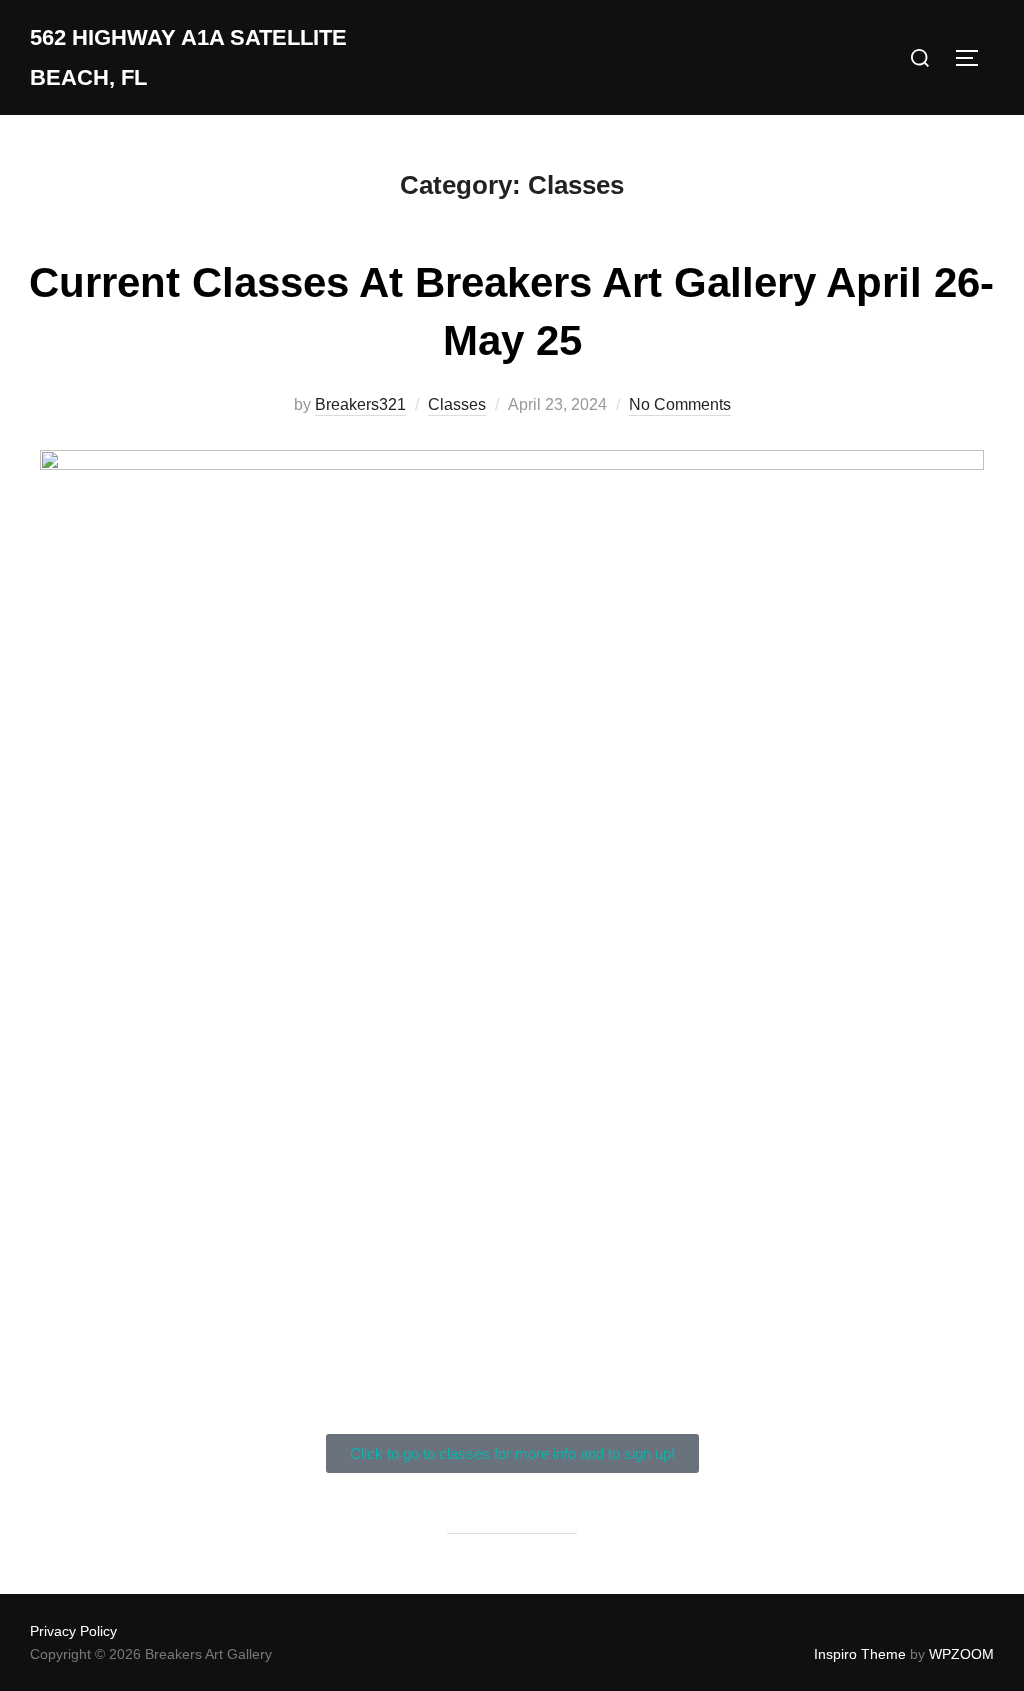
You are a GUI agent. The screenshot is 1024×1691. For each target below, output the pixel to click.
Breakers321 (360, 404)
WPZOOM (961, 1654)
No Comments (680, 404)
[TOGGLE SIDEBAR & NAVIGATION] (974, 58)
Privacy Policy (73, 1631)
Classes (457, 404)
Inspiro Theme (860, 1654)
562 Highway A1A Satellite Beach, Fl (188, 57)
